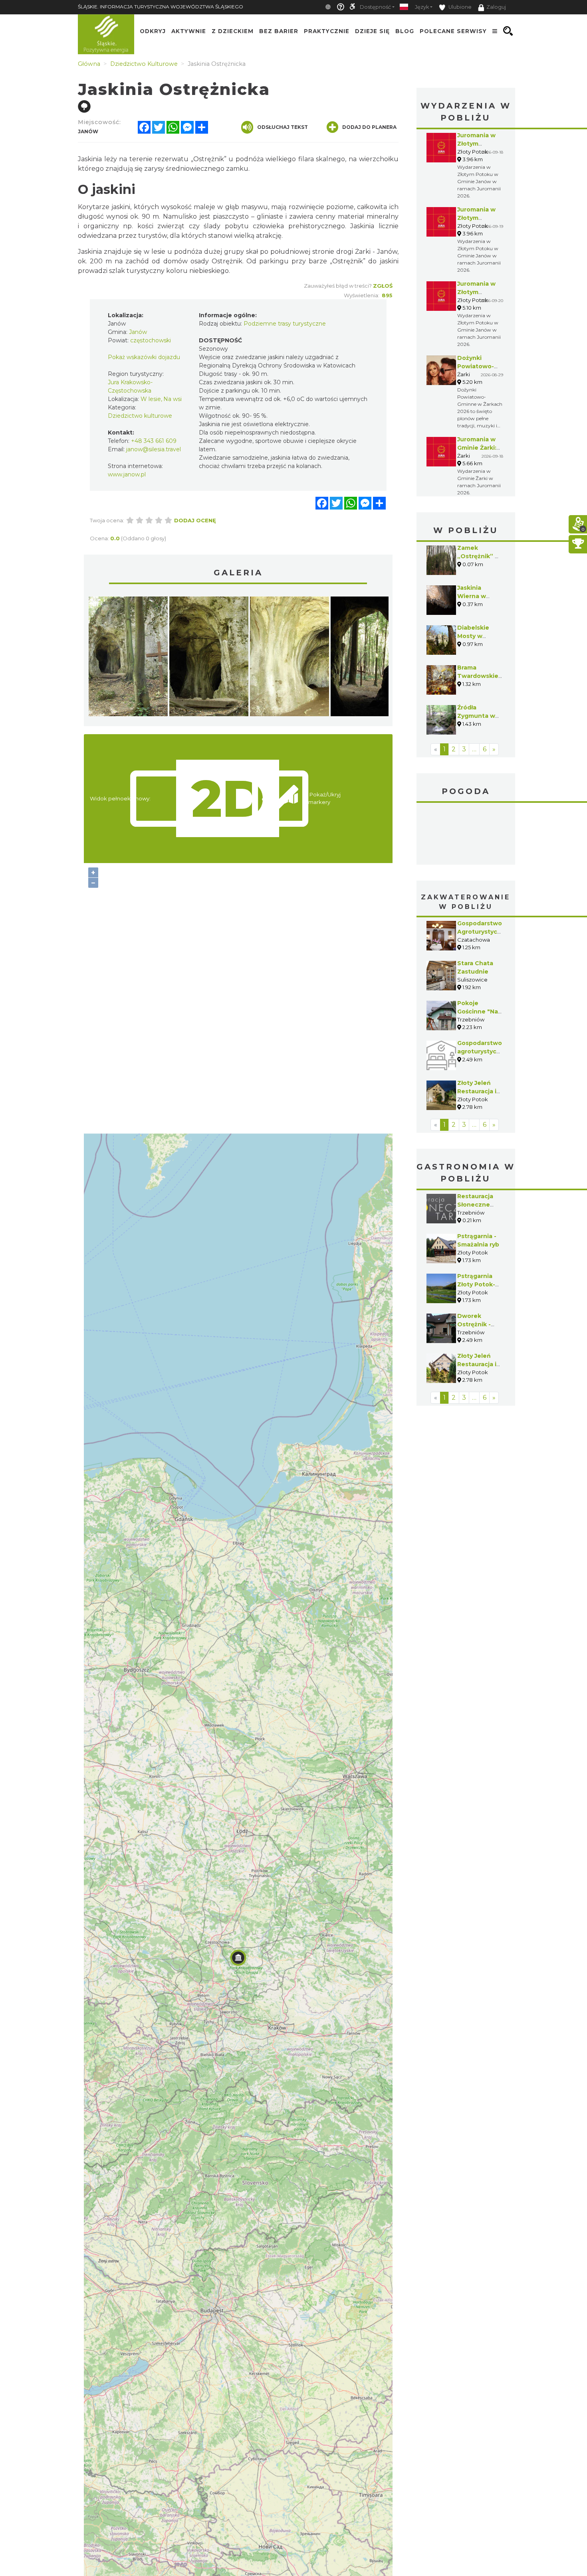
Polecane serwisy (453, 31)
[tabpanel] (128, 658)
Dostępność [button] (375, 7)
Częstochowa (466, 835)
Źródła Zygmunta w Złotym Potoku (480, 716)
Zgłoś (383, 286)
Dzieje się (372, 31)
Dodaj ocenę (195, 520)
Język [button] (422, 7)
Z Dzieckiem (233, 31)
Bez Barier (279, 31)
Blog (405, 31)
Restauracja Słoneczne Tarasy (475, 1205)
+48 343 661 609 (154, 441)
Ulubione (459, 7)
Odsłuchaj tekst (283, 127)
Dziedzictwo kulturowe (140, 416)
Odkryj (153, 31)
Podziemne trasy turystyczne (285, 324)
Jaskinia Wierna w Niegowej (472, 596)
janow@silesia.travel (154, 449)
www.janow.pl (127, 474)
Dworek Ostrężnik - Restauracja (475, 1324)
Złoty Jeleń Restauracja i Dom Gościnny (479, 1091)
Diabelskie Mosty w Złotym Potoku (480, 636)
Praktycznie (327, 31)
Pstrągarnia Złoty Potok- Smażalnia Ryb (479, 1284)
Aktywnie (189, 31)
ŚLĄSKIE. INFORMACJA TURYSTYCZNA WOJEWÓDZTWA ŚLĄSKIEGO (161, 7)
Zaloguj (496, 7)
